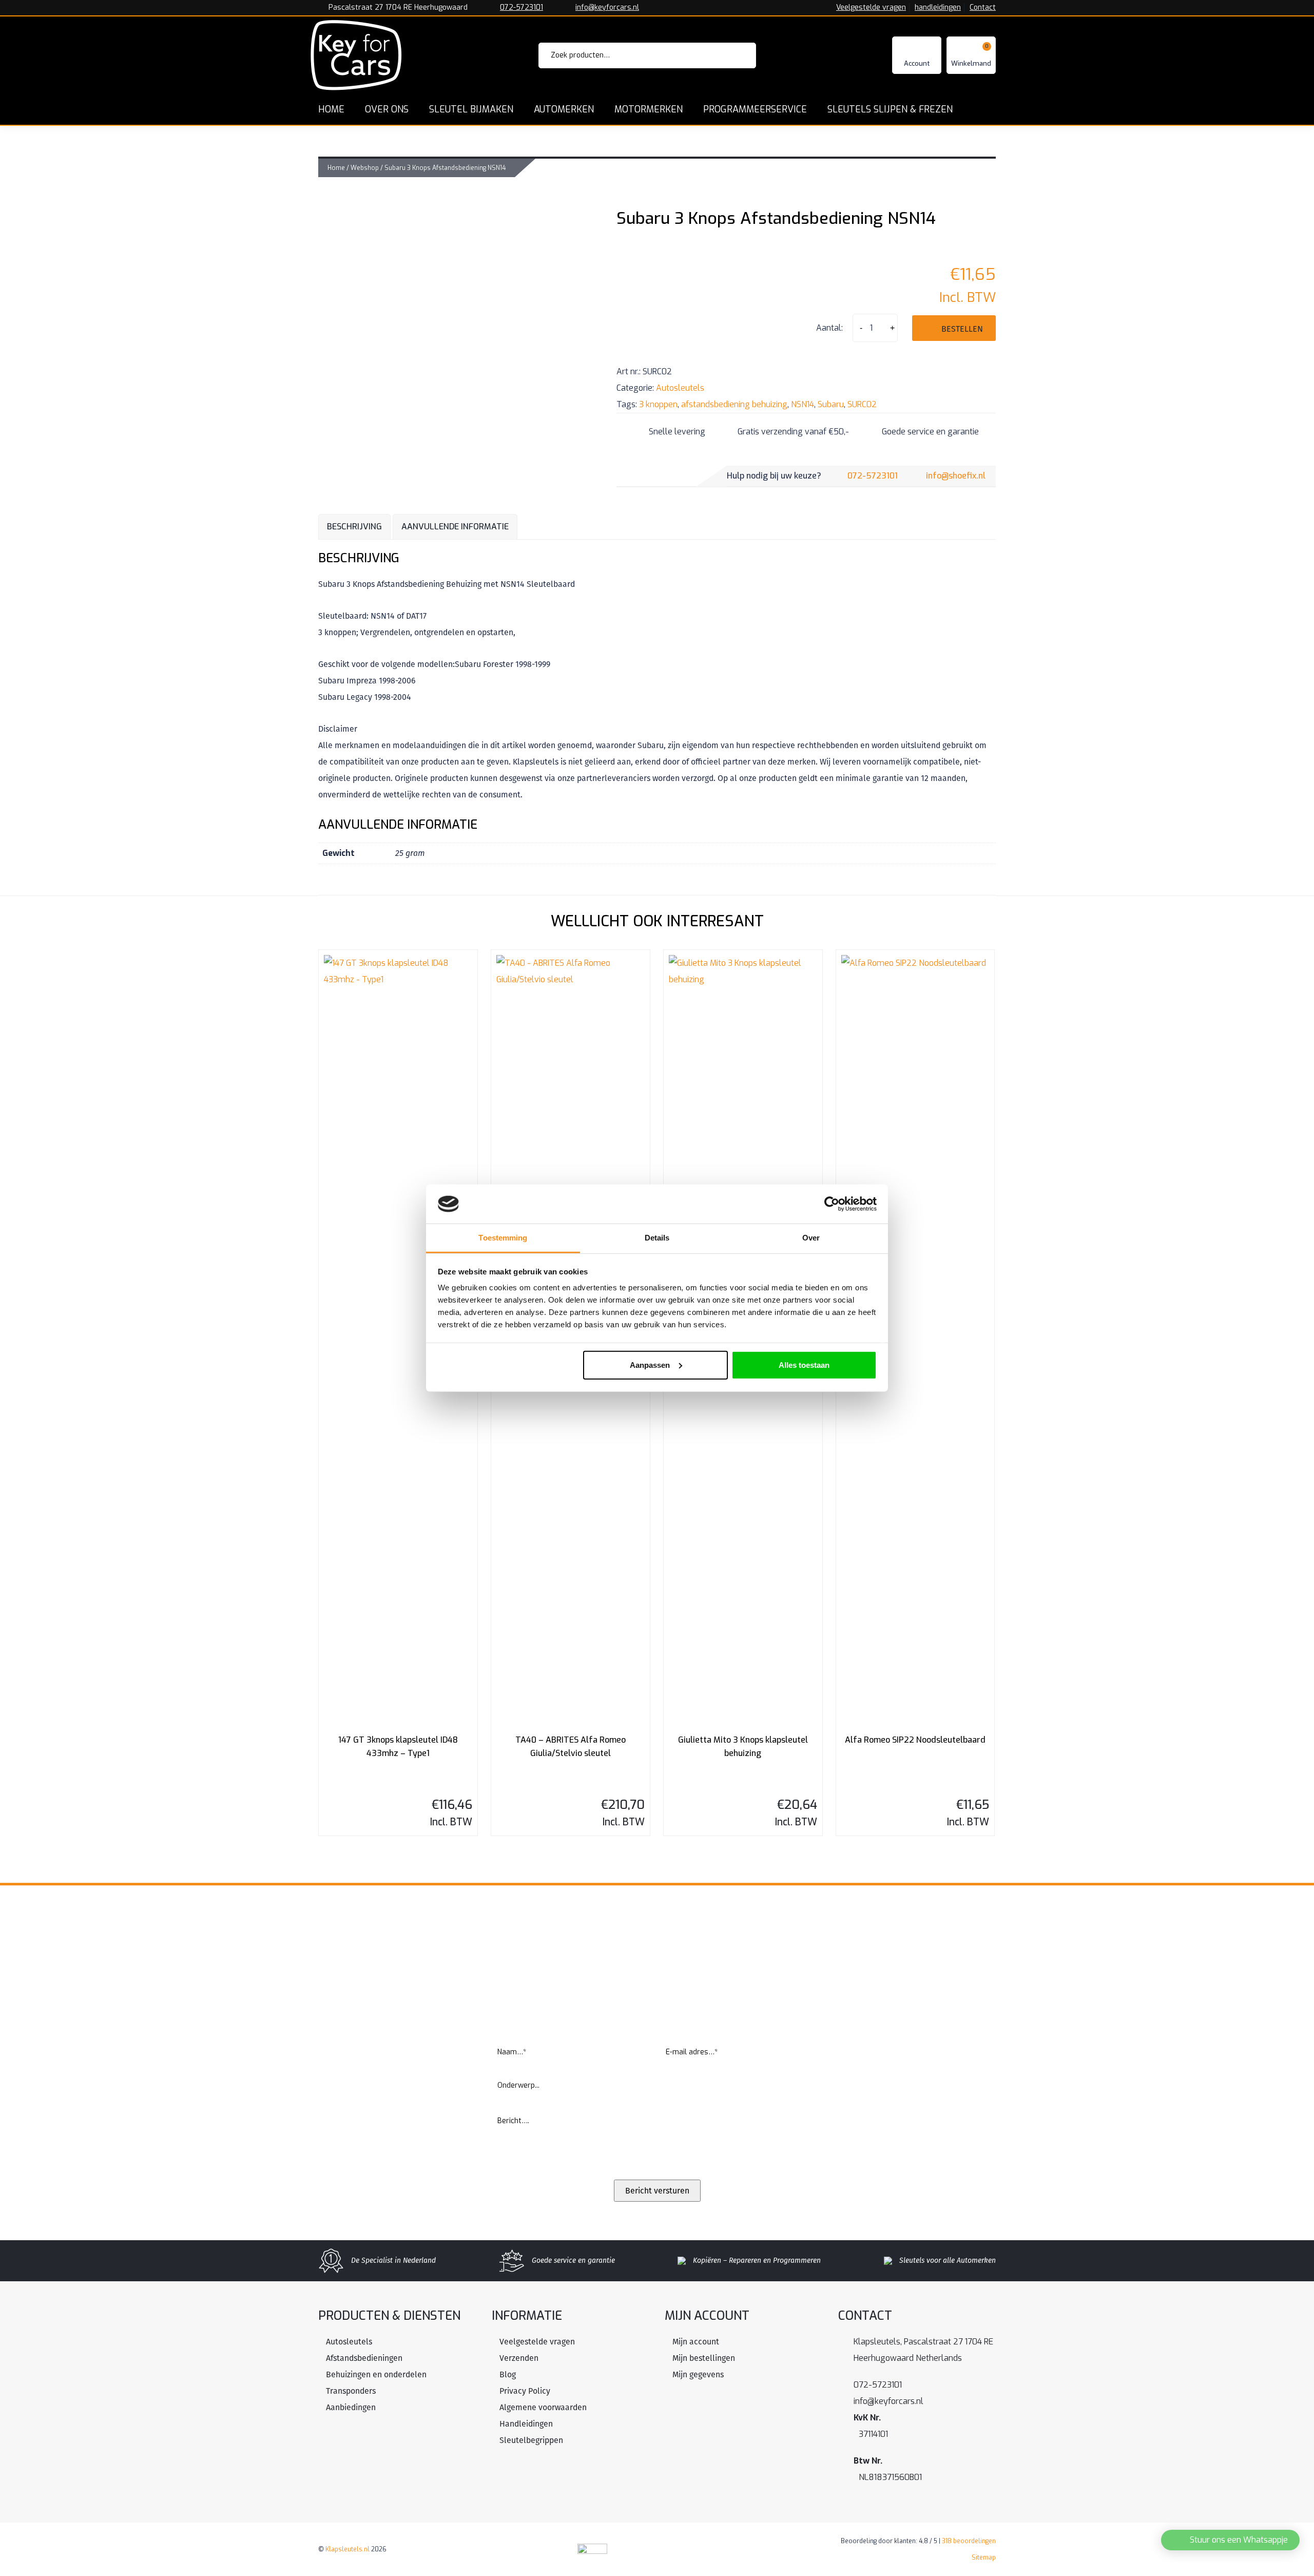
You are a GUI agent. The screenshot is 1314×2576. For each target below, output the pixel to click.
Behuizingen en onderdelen (376, 2374)
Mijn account (696, 2342)
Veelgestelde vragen (871, 8)
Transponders (351, 2391)
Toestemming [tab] (503, 1238)
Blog (508, 2374)
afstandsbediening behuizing (734, 404)
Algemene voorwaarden (543, 2407)
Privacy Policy (525, 2391)
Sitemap (984, 2558)
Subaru (831, 404)
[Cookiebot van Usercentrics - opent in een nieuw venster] (832, 1204)
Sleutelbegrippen (531, 2440)
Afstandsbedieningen (364, 2358)
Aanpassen (650, 1365)
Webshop (365, 168)
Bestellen (962, 329)
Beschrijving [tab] (354, 527)
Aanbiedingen (351, 2407)
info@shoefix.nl (956, 476)
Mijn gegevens (698, 2374)
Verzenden (519, 2358)
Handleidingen (526, 2424)
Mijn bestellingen (704, 2358)
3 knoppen (658, 404)
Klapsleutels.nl (347, 2549)
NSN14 (803, 404)
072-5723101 (521, 8)
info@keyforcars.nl (607, 8)
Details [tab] (657, 1238)
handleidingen (938, 8)
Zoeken (734, 55)
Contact (983, 8)
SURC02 (862, 404)
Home (336, 168)
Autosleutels (680, 388)
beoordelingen (969, 2541)
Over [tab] (811, 1238)
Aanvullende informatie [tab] (455, 527)
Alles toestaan (804, 1365)
